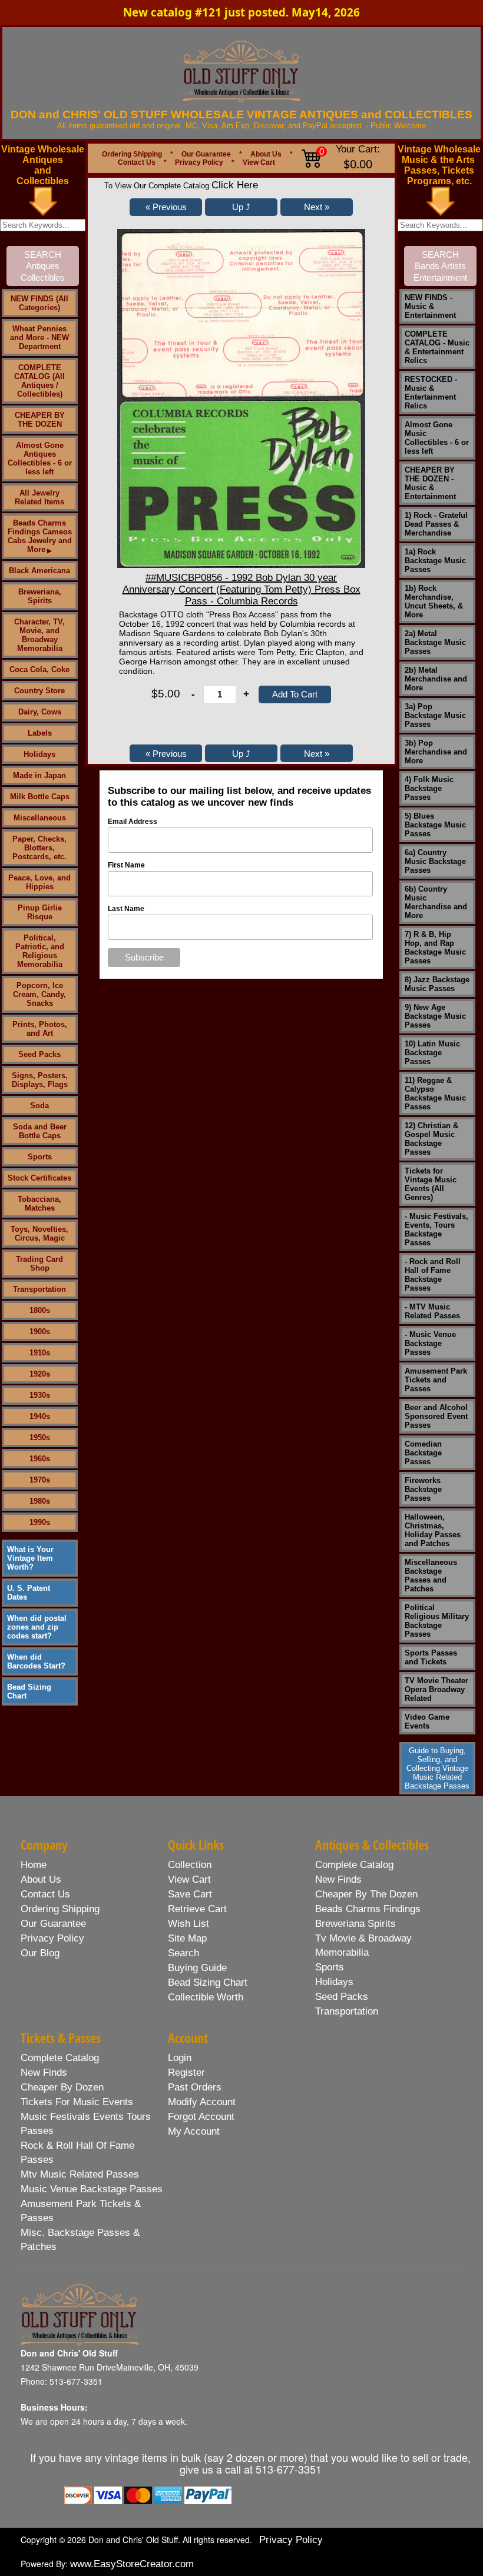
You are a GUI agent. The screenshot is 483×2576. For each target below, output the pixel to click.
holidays (334, 1982)
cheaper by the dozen (366, 1894)
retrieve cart (197, 1909)
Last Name (126, 909)
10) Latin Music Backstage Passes (432, 1053)
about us (41, 1879)
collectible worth (206, 1997)
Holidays (39, 754)
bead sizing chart (208, 1982)
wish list (188, 1924)
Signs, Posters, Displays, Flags (40, 1080)
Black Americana (39, 571)
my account (194, 2131)
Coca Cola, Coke (39, 669)
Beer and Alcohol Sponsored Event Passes (436, 1416)
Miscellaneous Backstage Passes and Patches (431, 1575)
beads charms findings (368, 1909)
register (186, 2073)
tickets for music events (77, 2102)
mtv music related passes (80, 2174)
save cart (190, 1894)
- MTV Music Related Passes (432, 1311)
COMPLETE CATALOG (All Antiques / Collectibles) (39, 381)
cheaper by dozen (62, 2087)
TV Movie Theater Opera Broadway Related (436, 1689)
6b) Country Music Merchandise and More (436, 902)
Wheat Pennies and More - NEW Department (39, 338)
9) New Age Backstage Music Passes (435, 1016)
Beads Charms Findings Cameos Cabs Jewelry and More (40, 536)
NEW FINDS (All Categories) (39, 303)
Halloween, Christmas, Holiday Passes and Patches (433, 1530)
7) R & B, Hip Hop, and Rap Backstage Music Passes (435, 948)
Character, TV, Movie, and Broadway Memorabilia (39, 635)
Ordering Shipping (132, 154)
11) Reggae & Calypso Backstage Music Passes (435, 1093)
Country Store (39, 691)
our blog (40, 1953)
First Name (126, 865)
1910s (40, 1353)
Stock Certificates (39, 1178)
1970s (40, 1480)
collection (190, 1865)
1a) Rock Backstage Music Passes (435, 561)
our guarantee (53, 1924)
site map (187, 1938)
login (180, 2058)
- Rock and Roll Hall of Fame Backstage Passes (433, 1275)
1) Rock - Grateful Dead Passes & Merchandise (436, 524)
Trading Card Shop (39, 1264)
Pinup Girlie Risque (40, 912)
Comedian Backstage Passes (423, 1453)
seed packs (342, 1997)
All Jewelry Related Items (39, 497)
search (183, 1953)
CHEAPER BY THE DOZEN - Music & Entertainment (430, 483)
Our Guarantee (206, 154)
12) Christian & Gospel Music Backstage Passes (431, 1139)
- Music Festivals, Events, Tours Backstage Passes (436, 1229)
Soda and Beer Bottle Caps (40, 1131)
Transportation (39, 1289)
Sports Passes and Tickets (431, 1657)
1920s (40, 1374)
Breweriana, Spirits (40, 596)
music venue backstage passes (92, 2189)
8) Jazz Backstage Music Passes (437, 984)
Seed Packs (39, 1054)
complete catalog (354, 1865)
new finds (338, 1879)
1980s (40, 1501)
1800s (40, 1310)
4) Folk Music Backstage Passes (429, 788)
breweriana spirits (355, 1924)
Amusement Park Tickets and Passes (436, 1380)
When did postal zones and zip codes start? (37, 1627)
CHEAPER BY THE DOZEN (40, 420)
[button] (166, 207)
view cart (189, 1879)
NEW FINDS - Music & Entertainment (430, 306)
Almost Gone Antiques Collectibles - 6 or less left (40, 458)
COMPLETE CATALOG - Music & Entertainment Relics (437, 347)
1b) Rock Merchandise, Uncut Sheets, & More (434, 601)
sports (330, 1967)
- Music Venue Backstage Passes (430, 1343)
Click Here (235, 185)
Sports (40, 1157)
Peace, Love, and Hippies (39, 882)
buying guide (197, 1968)
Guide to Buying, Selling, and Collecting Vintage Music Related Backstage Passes (437, 1768)
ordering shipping (60, 1909)
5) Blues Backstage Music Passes (435, 825)
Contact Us (137, 162)
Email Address (133, 822)
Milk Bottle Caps (40, 797)
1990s (40, 1522)
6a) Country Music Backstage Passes (435, 861)
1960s (40, 1459)
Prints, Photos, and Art (40, 1029)
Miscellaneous (40, 818)
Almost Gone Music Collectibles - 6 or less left (437, 438)
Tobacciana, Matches (39, 1204)
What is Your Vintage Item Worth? (30, 1558)
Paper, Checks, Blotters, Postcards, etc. (39, 848)
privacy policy (52, 1938)
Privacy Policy (199, 162)
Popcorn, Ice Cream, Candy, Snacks (39, 994)
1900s (40, 1332)
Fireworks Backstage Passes (423, 1489)
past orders (195, 2087)
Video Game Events (427, 1721)
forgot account (201, 2117)
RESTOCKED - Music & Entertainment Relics (431, 393)
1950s (40, 1437)
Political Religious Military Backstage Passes (437, 1621)
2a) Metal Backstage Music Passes (435, 642)
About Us (266, 154)
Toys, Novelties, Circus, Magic (39, 1234)
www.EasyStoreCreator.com (132, 2564)
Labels (40, 733)
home (34, 1865)
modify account (202, 2102)
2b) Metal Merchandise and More (436, 679)
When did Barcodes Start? (36, 1661)
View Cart (259, 162)
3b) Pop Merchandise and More (436, 752)
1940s (40, 1416)
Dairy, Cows (40, 712)
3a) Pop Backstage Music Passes (435, 715)
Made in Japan (39, 775)
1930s (40, 1395)
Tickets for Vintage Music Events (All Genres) (431, 1184)
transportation (347, 2011)
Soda (39, 1106)
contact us (45, 1894)
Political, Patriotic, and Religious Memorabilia (40, 951)
